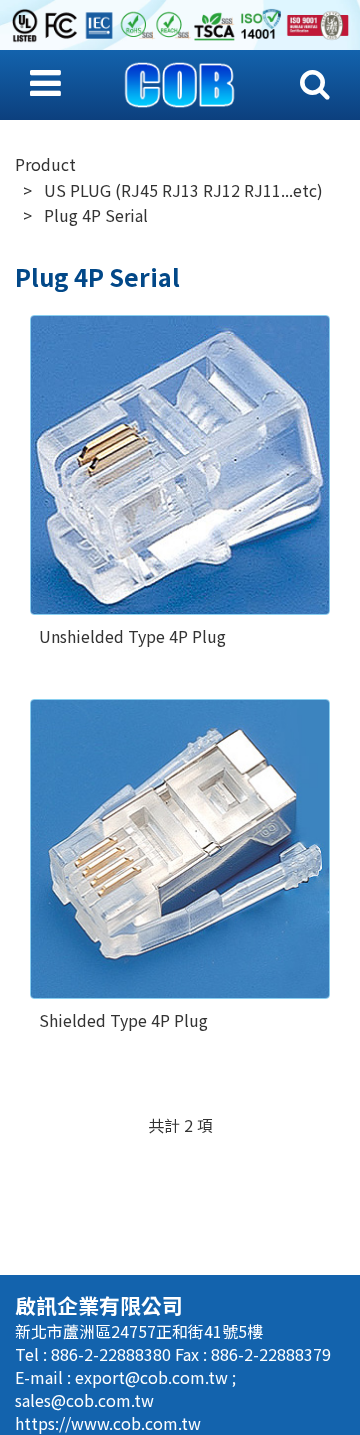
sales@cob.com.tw (84, 1400)
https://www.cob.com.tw (108, 1423)
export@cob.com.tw (153, 1377)
